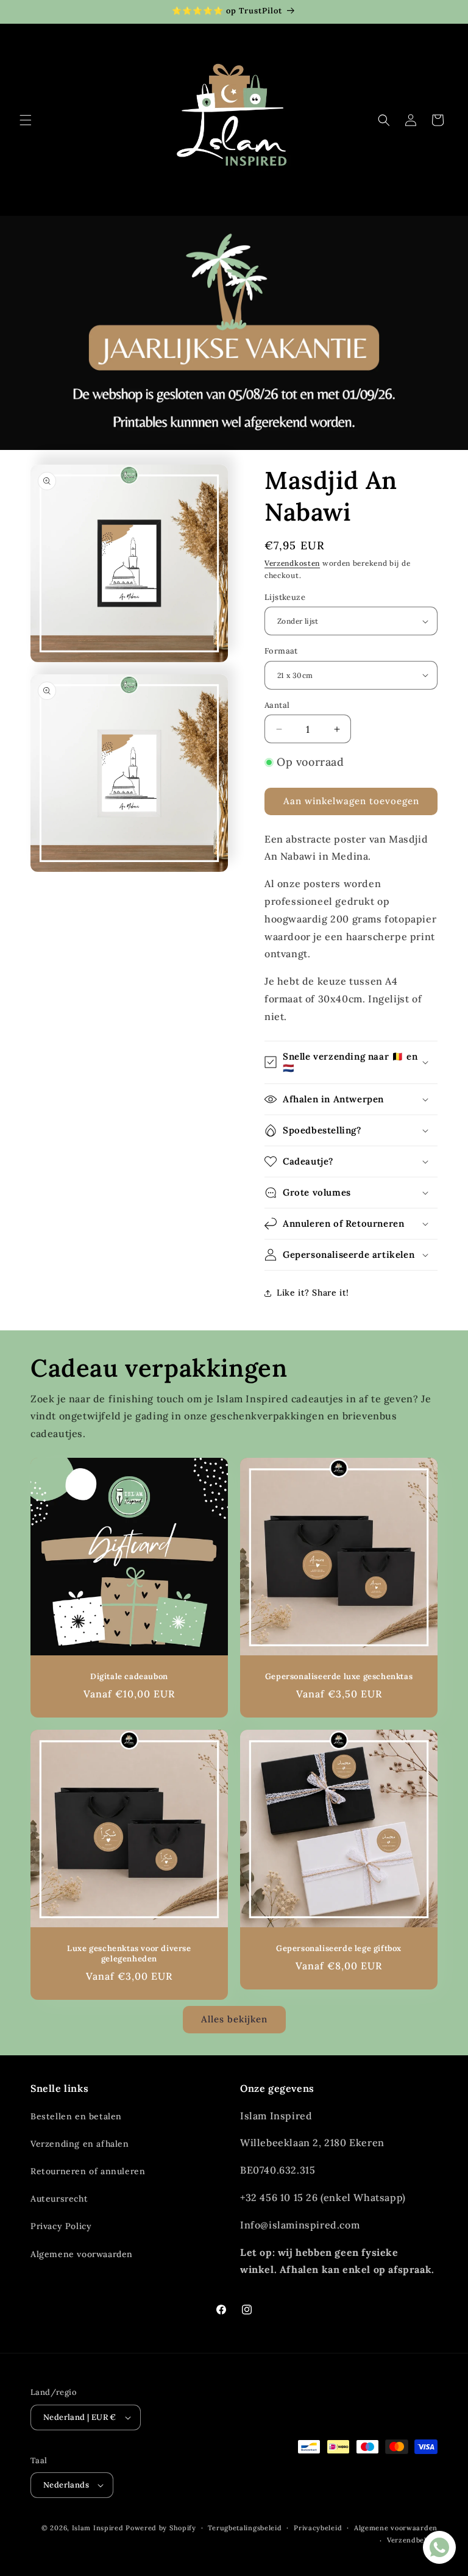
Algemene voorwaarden (82, 2254)
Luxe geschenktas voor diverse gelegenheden (129, 1954)
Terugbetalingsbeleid (245, 2528)
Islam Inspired (98, 2528)
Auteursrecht (59, 2199)
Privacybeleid (318, 2528)
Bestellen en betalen (76, 2116)
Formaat (281, 651)
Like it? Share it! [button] (313, 1293)
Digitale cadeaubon (129, 1677)
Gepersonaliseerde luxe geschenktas (339, 1677)
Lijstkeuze (285, 597)
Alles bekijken (234, 2019)
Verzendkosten (292, 563)
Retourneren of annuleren (88, 2171)
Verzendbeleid (412, 2540)
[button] (26, 120)
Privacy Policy (61, 2226)
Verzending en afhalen (80, 2144)
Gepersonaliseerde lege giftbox (339, 1949)
